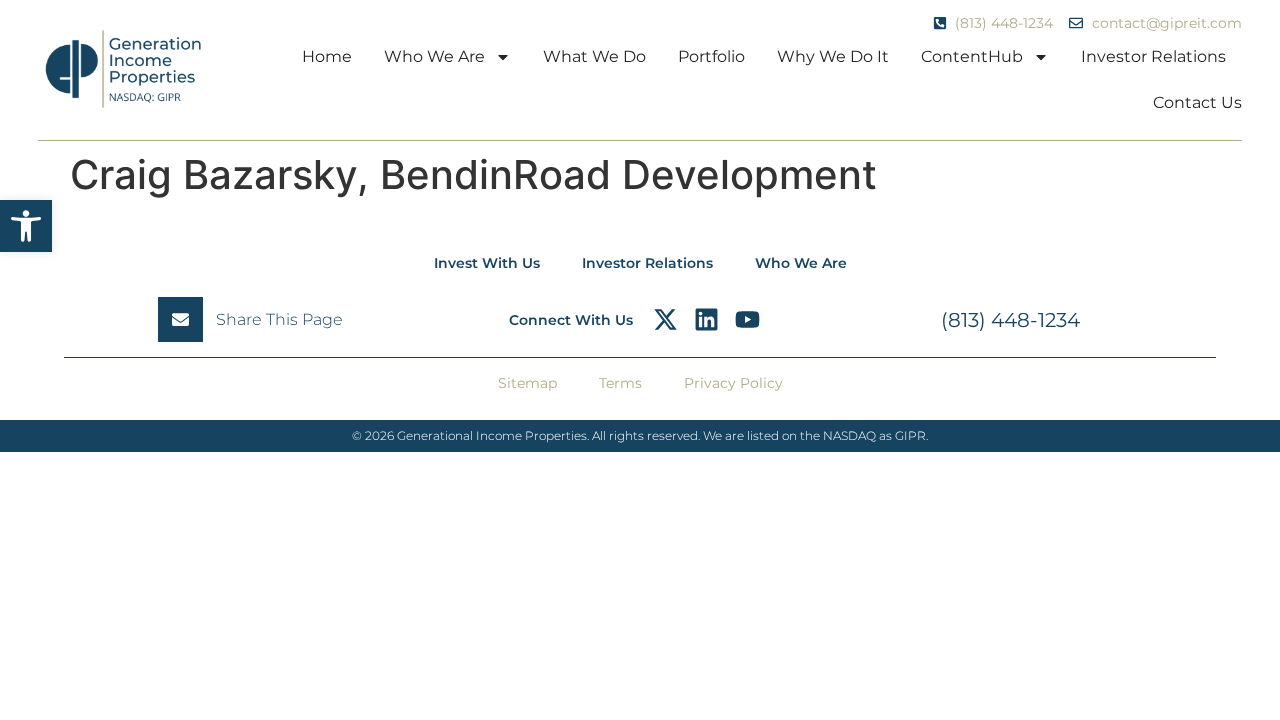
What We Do (594, 56)
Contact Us (1197, 102)
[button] (26, 226)
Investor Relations (1153, 56)
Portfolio (711, 56)
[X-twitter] (665, 319)
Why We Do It (833, 56)
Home (327, 56)
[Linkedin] (706, 319)
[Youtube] (747, 319)
